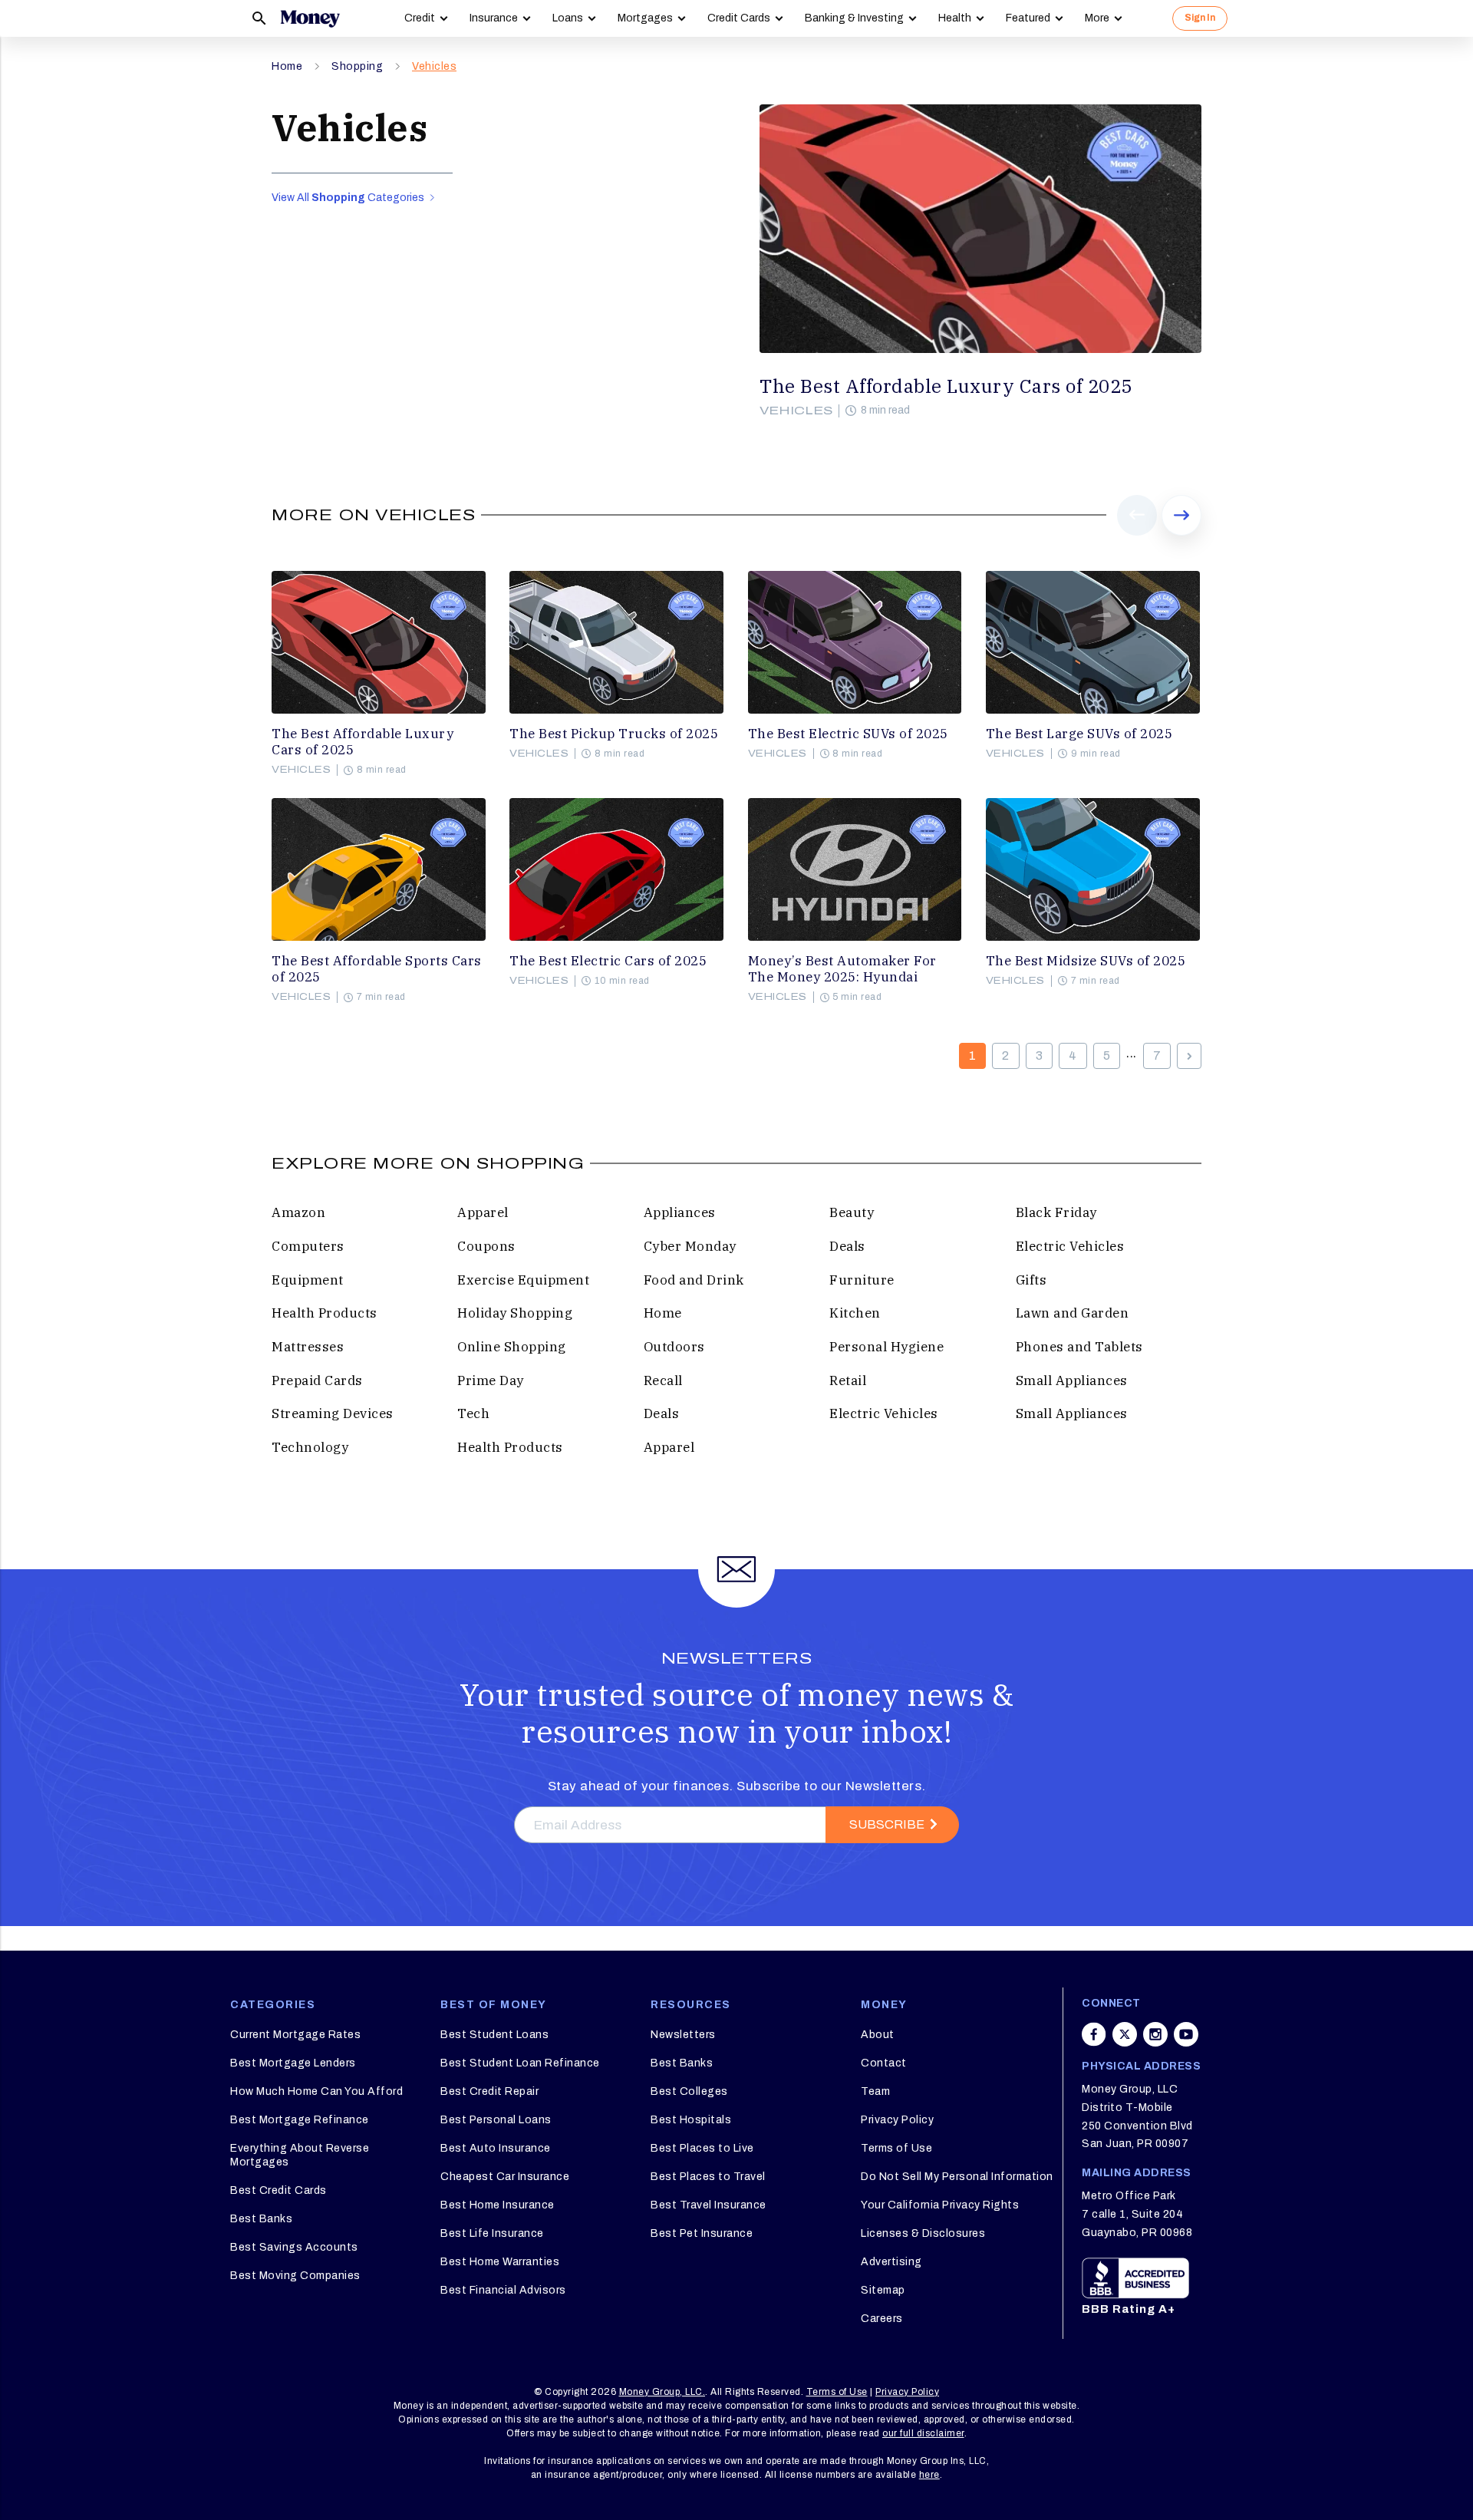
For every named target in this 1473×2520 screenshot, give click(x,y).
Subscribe (887, 1824)
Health (955, 18)
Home (287, 66)
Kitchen (855, 1313)
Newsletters (683, 2035)
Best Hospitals (691, 2120)
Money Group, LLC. (662, 2392)
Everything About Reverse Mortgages (300, 2155)
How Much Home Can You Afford (316, 2091)
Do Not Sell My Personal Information (957, 2177)
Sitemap (883, 2290)
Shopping (357, 66)
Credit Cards (739, 18)
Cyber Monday (690, 1246)
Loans (568, 18)
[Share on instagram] (1155, 2034)
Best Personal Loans (496, 2120)
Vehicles (434, 66)
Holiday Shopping (515, 1313)
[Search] (259, 18)
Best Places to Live (702, 2148)
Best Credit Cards (278, 2190)
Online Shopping (512, 1347)
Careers (882, 2319)
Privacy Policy (897, 2120)
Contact (884, 2063)
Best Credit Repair (489, 2091)
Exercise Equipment (523, 1280)
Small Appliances (1072, 1380)
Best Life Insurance (492, 2233)
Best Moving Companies (295, 2276)
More (1097, 18)
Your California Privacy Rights (940, 2205)
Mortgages (645, 18)
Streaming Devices (333, 1413)
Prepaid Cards (317, 1380)
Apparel (483, 1212)
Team (875, 2091)
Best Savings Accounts (294, 2247)
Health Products (325, 1313)
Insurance (494, 18)
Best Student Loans (494, 2035)
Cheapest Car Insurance (505, 2177)
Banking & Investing (854, 18)
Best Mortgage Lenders (293, 2063)
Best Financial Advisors (503, 2290)
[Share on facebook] (1094, 2034)
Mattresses (308, 1347)
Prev (1137, 535)
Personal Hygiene (886, 1347)
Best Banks (261, 2219)
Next (1181, 535)
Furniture (862, 1280)
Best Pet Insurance (702, 2233)
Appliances (680, 1212)
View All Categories (349, 198)
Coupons (486, 1246)
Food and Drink (694, 1280)
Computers (308, 1246)
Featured (1028, 18)
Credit (420, 18)
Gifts (1031, 1280)
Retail (848, 1380)
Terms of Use (896, 2148)
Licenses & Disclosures (923, 2233)
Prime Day (491, 1380)
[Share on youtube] (1186, 2034)
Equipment (308, 1280)
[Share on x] (1125, 2034)
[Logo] (310, 18)
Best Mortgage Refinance (300, 2120)
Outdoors (674, 1347)
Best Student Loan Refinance (520, 2063)
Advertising (891, 2262)
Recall (663, 1380)
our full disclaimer (923, 2433)
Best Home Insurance (498, 2205)
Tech (473, 1413)
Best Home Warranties (500, 2262)
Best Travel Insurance (708, 2205)
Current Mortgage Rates (295, 2035)
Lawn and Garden (1073, 1313)
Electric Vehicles (1070, 1246)
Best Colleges (689, 2091)
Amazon (298, 1212)
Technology (310, 1447)
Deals (847, 1246)
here (929, 2475)
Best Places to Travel (708, 2177)
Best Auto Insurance (496, 2148)
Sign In (1200, 18)
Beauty (852, 1212)
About (878, 2035)
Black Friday (1056, 1212)
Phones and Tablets (1079, 1347)
